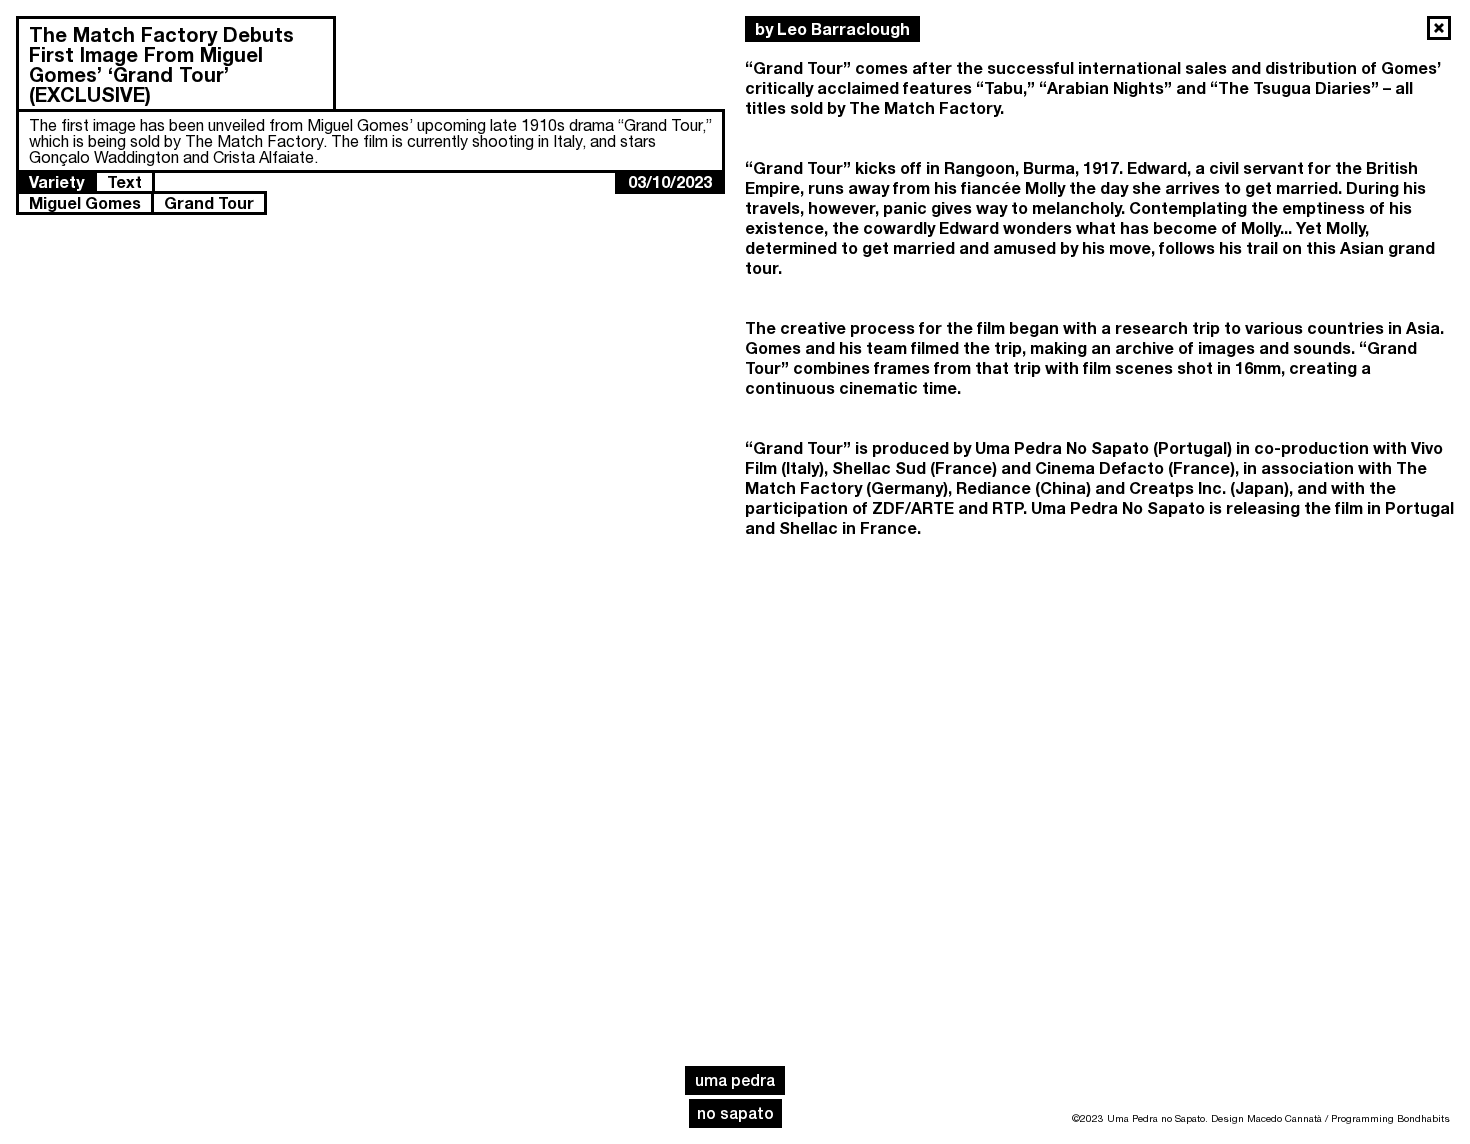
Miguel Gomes (85, 202)
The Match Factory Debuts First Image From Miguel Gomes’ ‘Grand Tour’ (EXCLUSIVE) (161, 64)
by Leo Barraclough (832, 28)
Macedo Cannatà (1284, 1118)
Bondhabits (1423, 1118)
